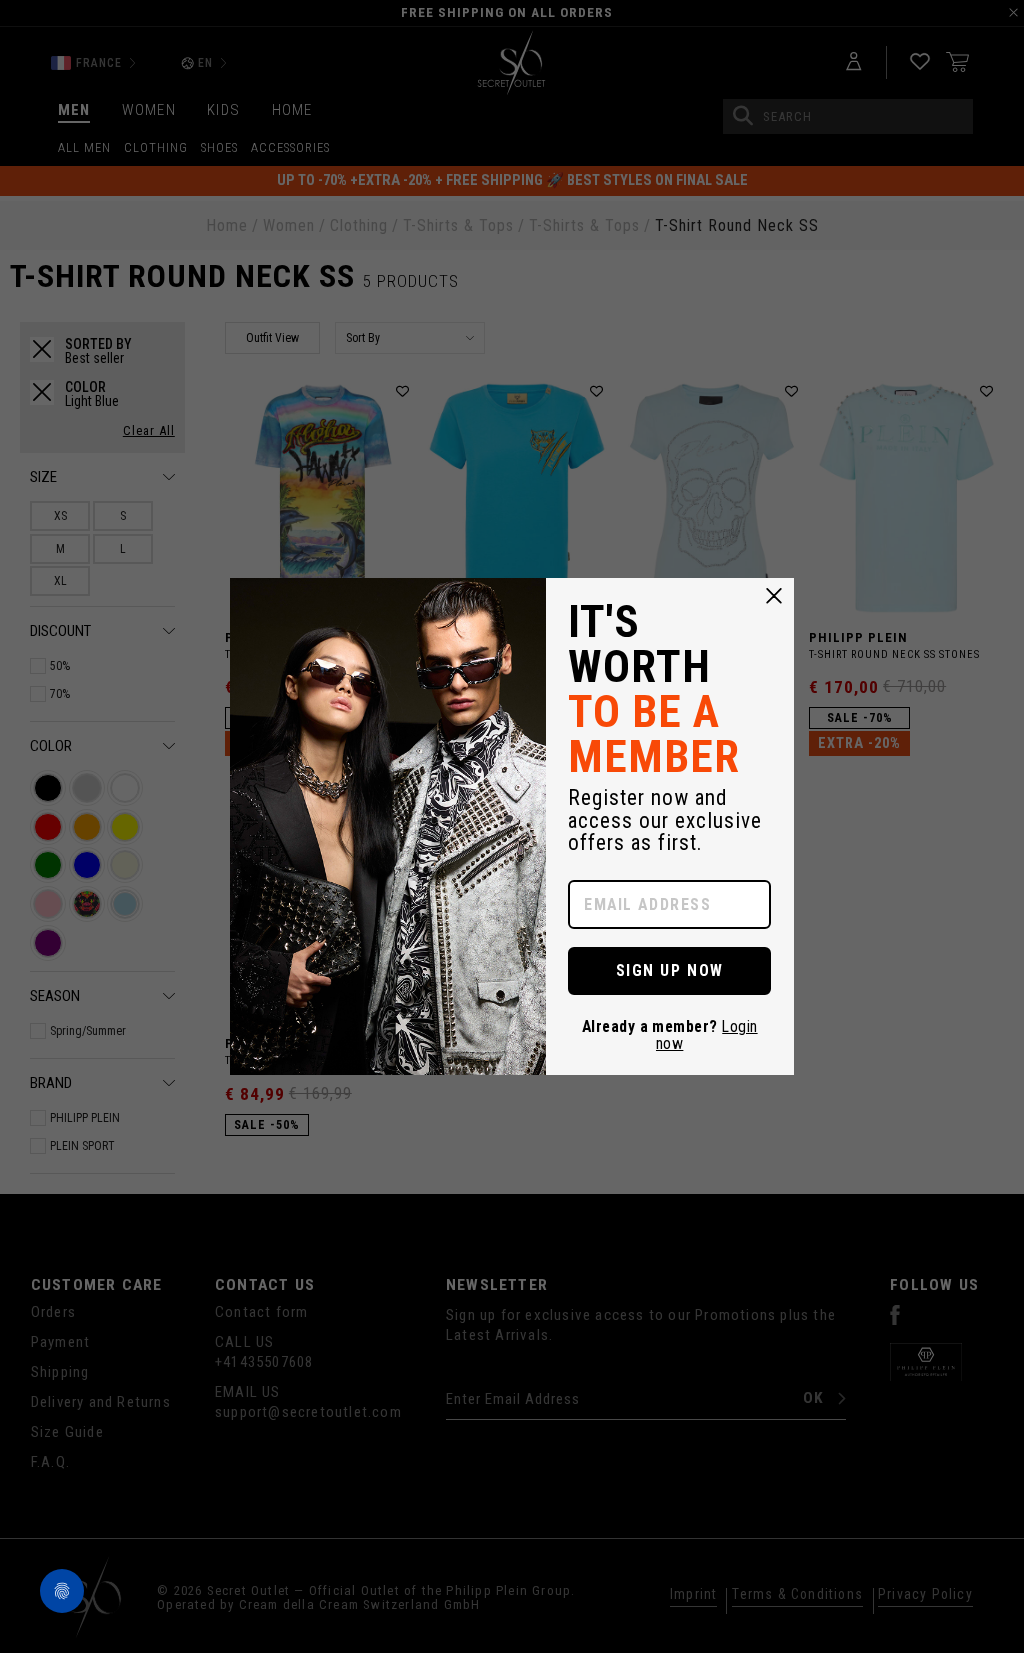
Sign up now (670, 970)
